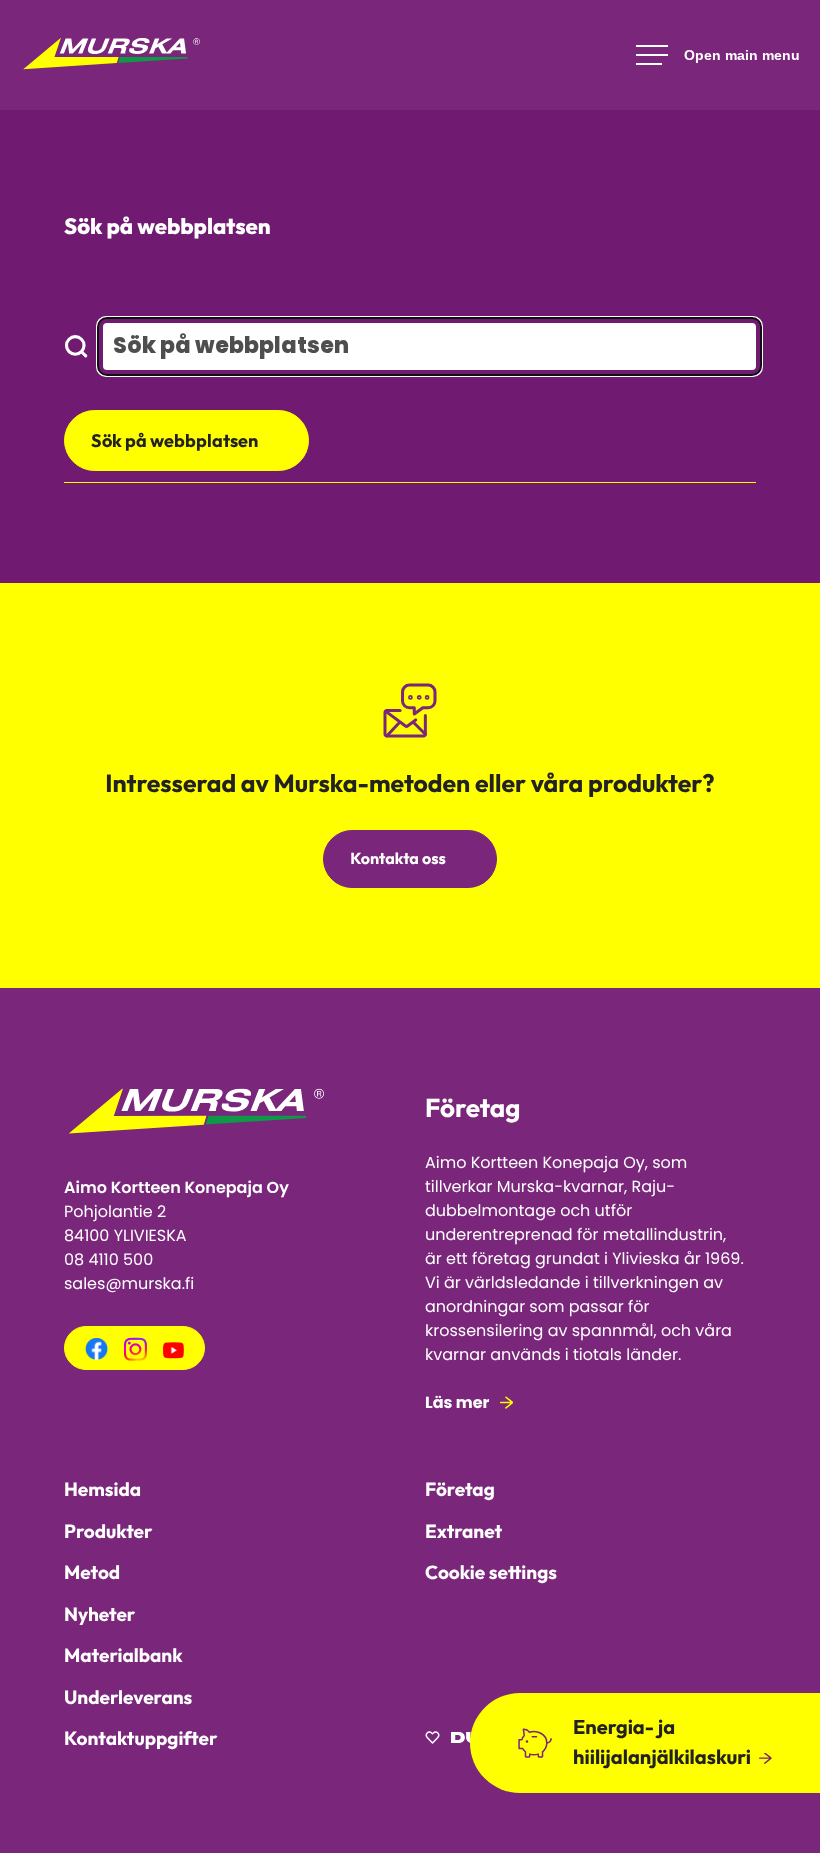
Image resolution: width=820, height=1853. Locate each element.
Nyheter (99, 1614)
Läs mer (457, 1402)
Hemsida (102, 1489)
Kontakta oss (398, 859)
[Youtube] (173, 1353)
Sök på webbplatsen (174, 440)
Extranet (463, 1531)
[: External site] (467, 1740)
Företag (460, 1489)
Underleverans (128, 1697)
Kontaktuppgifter (140, 1738)
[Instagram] (135, 1355)
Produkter (108, 1531)
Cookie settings (491, 1572)
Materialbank (123, 1655)
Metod (92, 1572)
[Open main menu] (718, 55)
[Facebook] (96, 1355)
